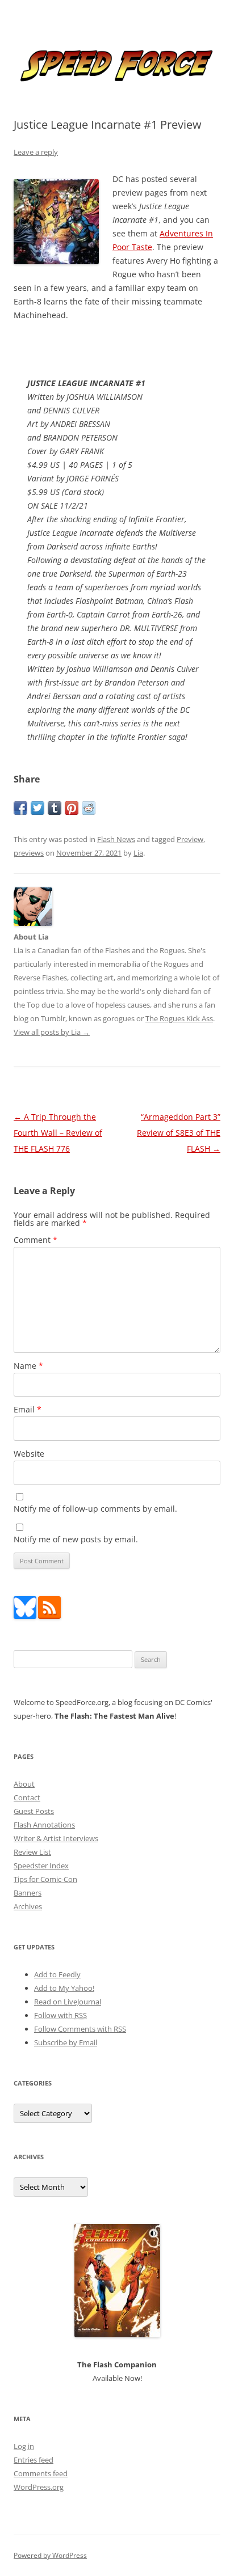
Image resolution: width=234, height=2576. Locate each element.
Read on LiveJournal (68, 2002)
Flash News (116, 839)
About (24, 1784)
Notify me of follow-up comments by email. (95, 1509)
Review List (32, 1852)
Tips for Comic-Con (45, 1879)
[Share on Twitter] (37, 808)
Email (28, 1409)
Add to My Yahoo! (64, 1988)
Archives (28, 1906)
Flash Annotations (44, 1825)
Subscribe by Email (66, 2042)
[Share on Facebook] (20, 808)
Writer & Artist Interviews (56, 1838)
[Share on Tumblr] (55, 808)
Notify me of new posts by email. (76, 1539)
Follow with (60, 2015)
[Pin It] (72, 808)
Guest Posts (34, 1811)
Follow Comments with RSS (80, 2029)
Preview (190, 839)
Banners (28, 1893)
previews (29, 853)
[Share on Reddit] (89, 808)
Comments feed (41, 2473)
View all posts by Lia (52, 1032)
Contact (27, 1797)
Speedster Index (41, 1866)
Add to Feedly (57, 1974)
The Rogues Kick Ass (179, 1018)
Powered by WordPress (50, 2555)
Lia (138, 853)
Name (28, 1366)
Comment (35, 1240)
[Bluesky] (25, 1616)
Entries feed (34, 2460)
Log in (24, 2446)
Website (29, 1454)
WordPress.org (39, 2487)
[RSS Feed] (49, 1616)
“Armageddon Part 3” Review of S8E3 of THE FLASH (179, 1133)
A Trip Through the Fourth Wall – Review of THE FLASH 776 (58, 1133)
